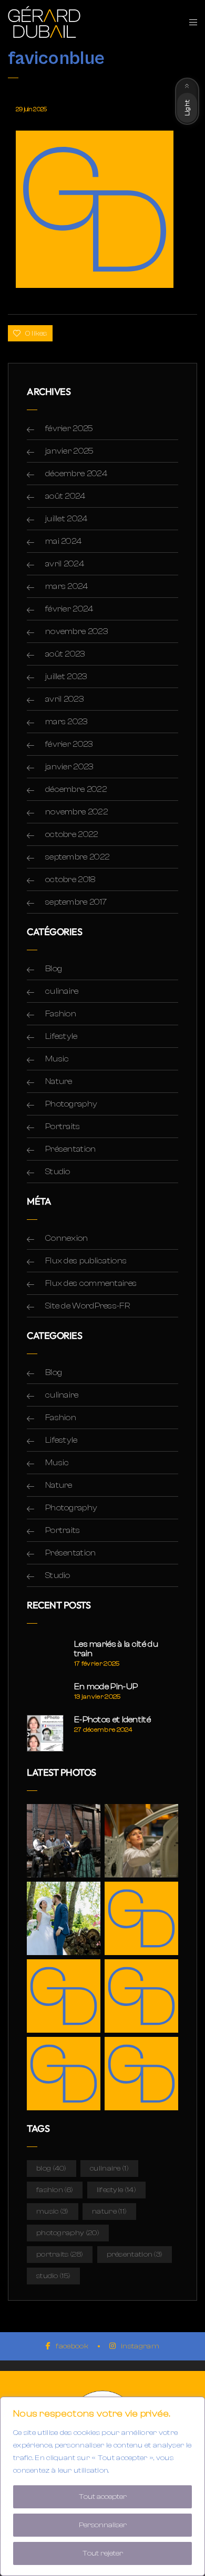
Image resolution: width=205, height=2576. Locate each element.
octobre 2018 (70, 879)
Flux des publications (86, 1261)
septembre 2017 (76, 902)
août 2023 (65, 654)
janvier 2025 (70, 451)
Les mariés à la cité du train (116, 1649)
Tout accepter (103, 2497)
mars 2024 (67, 586)
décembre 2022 (76, 789)
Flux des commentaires (91, 1283)
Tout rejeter (103, 2553)
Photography (71, 1104)
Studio (58, 1172)
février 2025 (69, 428)
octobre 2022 (72, 834)
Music (57, 1059)
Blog (54, 969)
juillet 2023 (66, 677)
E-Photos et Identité (112, 1720)
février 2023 (69, 744)
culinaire (62, 991)
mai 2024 (63, 541)
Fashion (61, 1014)
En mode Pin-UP (106, 1687)
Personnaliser (103, 2525)
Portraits (63, 1126)
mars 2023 (66, 722)
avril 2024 (65, 564)
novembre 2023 (76, 631)
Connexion (67, 1238)
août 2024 (65, 496)
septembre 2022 (77, 857)
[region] (102, 2486)
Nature (59, 1081)
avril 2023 (64, 699)
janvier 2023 (69, 767)
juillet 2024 (66, 519)
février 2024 (69, 609)
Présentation (71, 1149)
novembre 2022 (76, 812)
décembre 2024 (76, 474)
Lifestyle (61, 1036)
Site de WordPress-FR (88, 1306)
